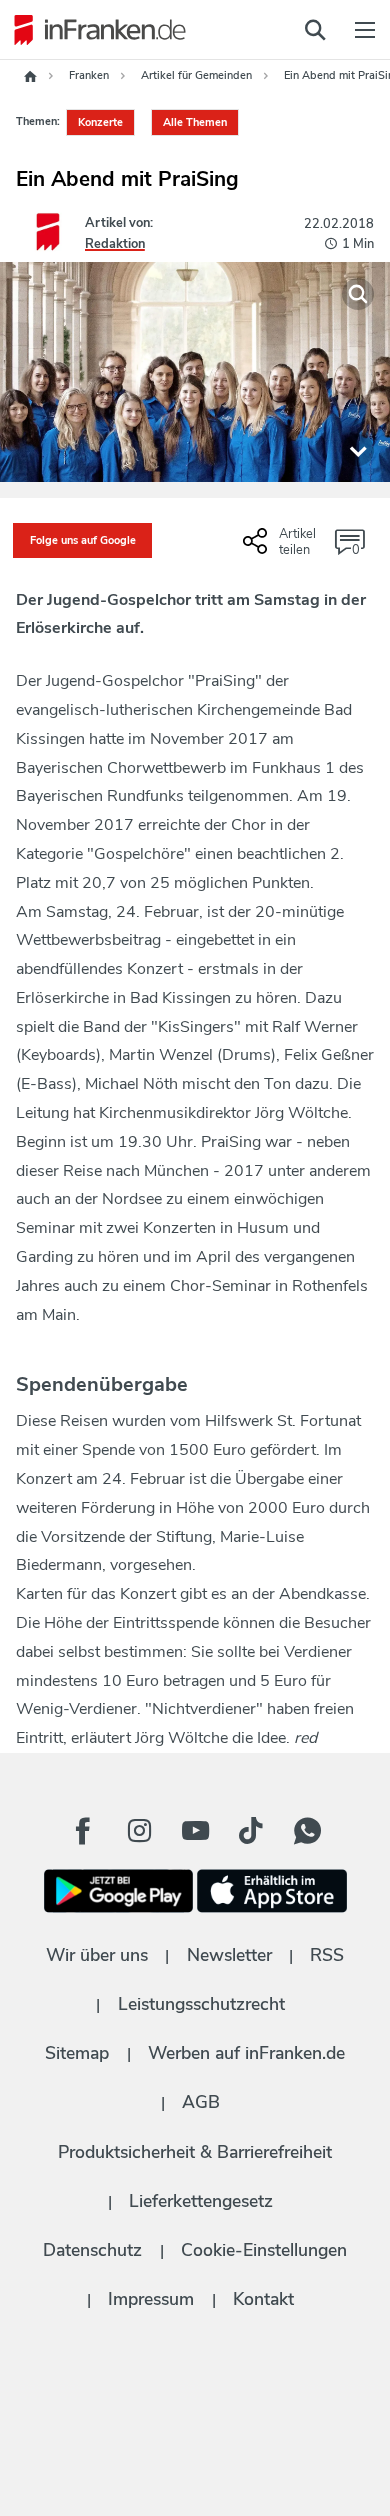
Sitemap (77, 2053)
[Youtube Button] (195, 1831)
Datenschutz (92, 2250)
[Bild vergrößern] (358, 294)
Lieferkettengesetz (201, 2201)
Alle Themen (195, 122)
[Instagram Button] (139, 1831)
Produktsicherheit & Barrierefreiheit (195, 2152)
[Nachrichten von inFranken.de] (95, 30)
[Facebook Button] (83, 1831)
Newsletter (229, 1955)
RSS (327, 1955)
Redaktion (115, 244)
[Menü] (365, 30)
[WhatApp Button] (307, 1831)
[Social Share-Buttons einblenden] (282, 549)
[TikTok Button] (251, 1831)
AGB (201, 2102)
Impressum (151, 2299)
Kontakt (263, 2299)
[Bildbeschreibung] (358, 450)
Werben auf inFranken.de (246, 2053)
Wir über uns (97, 1955)
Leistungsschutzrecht (201, 2004)
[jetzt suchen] (315, 30)
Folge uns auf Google (83, 540)
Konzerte (100, 122)
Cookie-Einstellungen (264, 2250)
